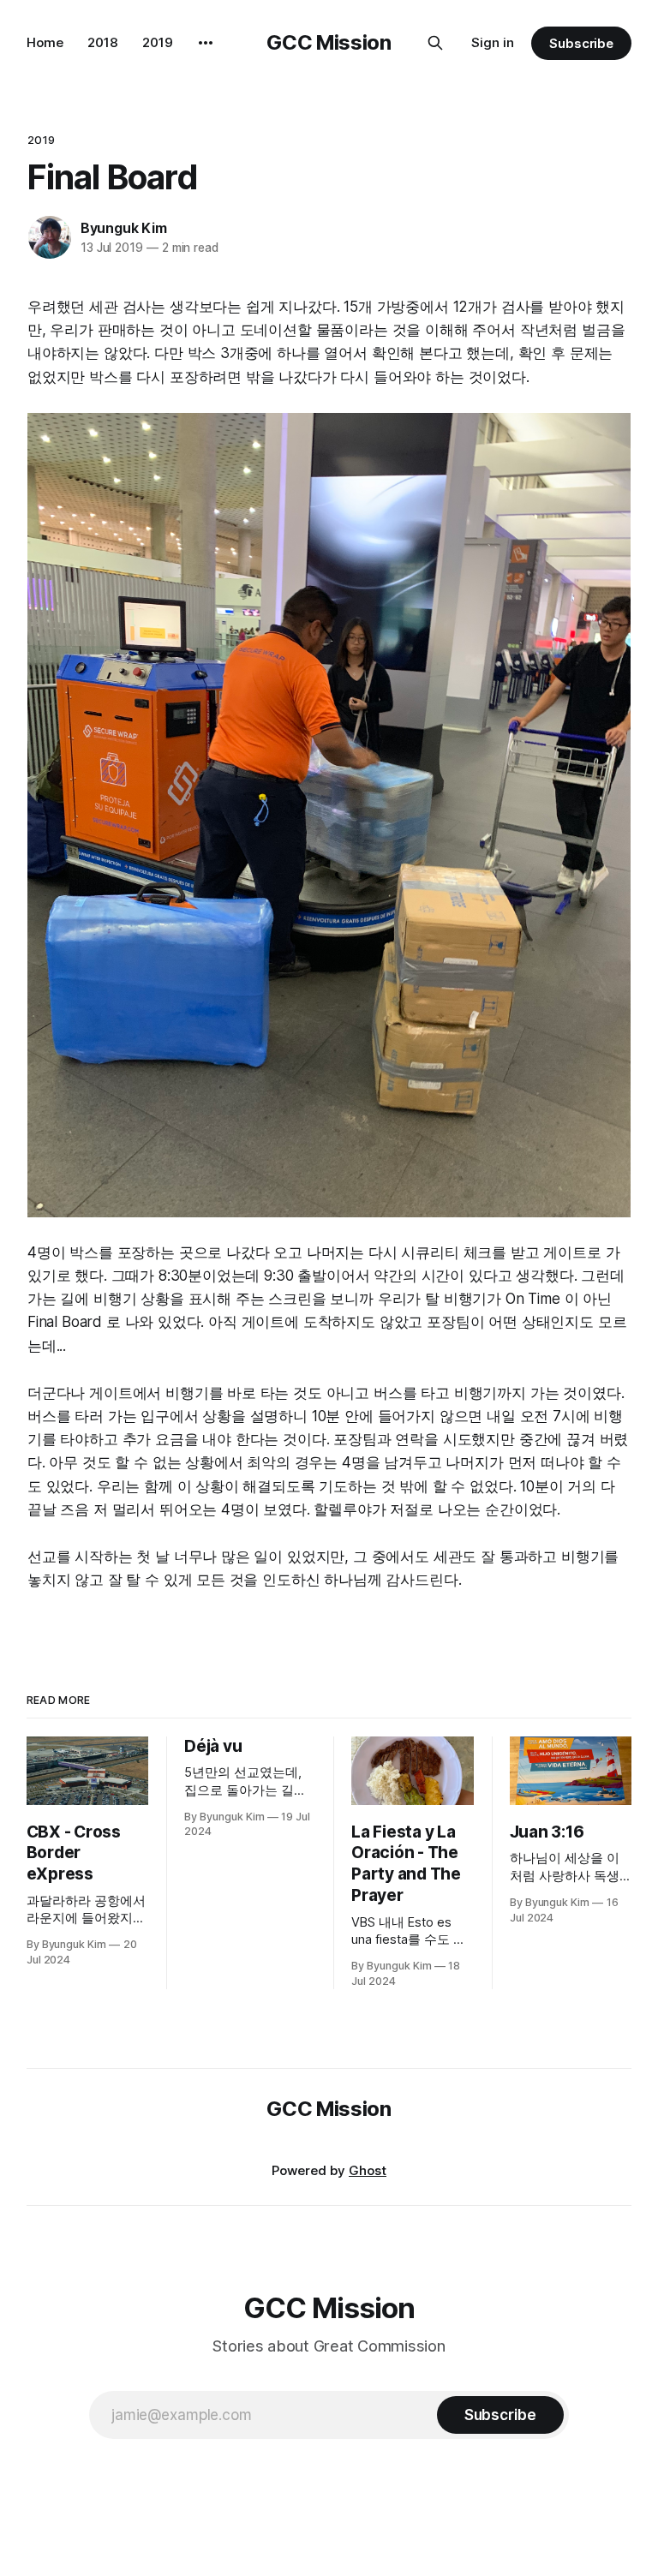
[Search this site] (435, 43)
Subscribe (581, 43)
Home (45, 42)
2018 (103, 42)
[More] (206, 43)
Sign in (493, 42)
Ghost (368, 2170)
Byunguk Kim (124, 228)
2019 (158, 42)
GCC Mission (329, 42)
